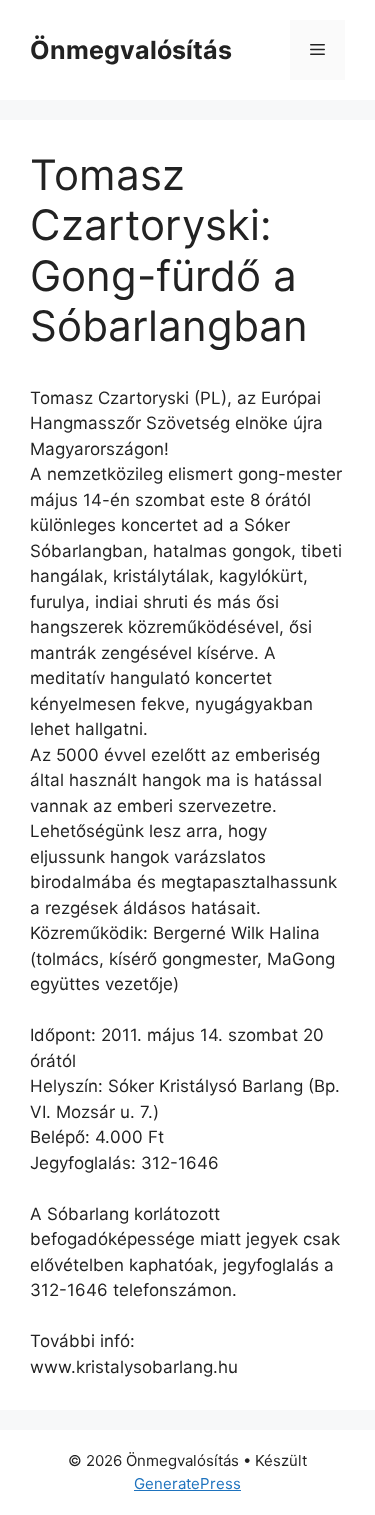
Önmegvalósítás (131, 50)
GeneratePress (187, 1483)
